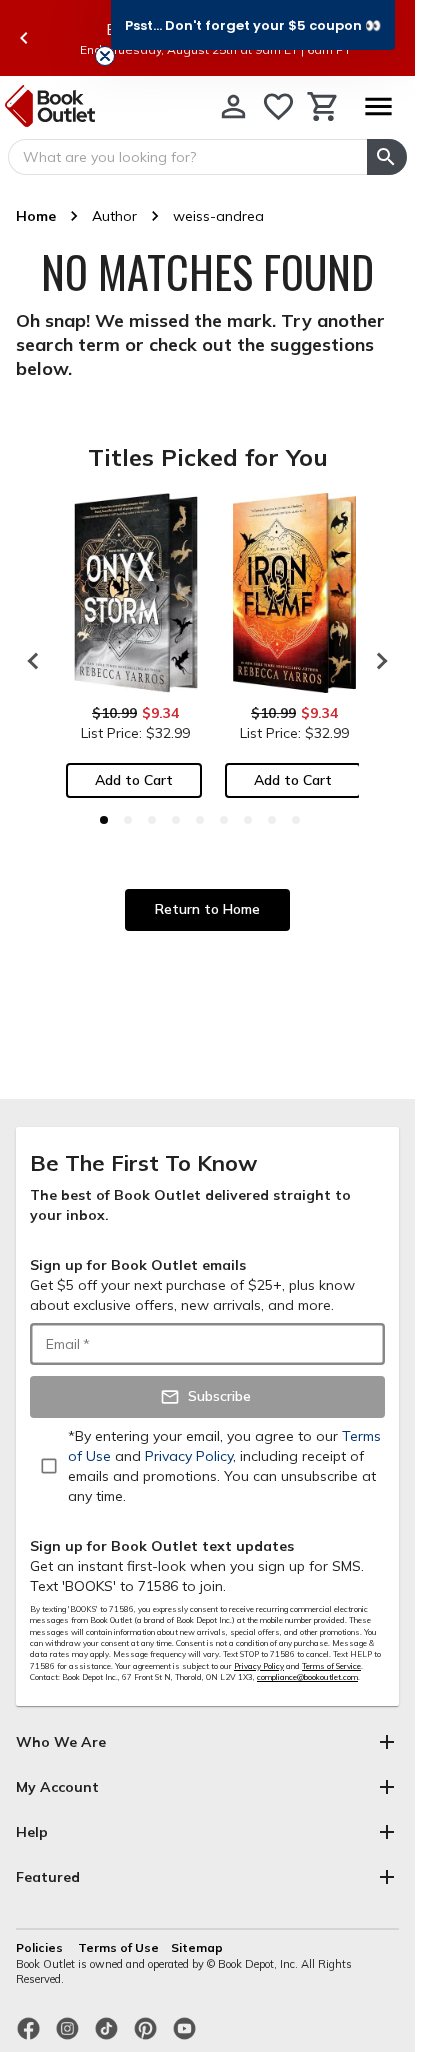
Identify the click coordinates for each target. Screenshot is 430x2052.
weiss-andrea (218, 216)
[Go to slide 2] (128, 820)
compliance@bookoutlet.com (307, 1677)
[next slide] (377, 661)
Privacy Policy (259, 1666)
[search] (387, 157)
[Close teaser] (105, 56)
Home (36, 216)
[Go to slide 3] (152, 820)
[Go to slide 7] (248, 820)
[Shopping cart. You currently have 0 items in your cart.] (323, 106)
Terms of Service (331, 1666)
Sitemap (197, 1947)
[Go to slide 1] (104, 820)
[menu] (378, 106)
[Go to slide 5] (200, 820)
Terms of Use (118, 1947)
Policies (41, 1947)
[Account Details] (233, 106)
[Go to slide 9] (296, 820)
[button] (253, 25)
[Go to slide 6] (224, 820)
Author (114, 216)
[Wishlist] (278, 106)
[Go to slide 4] (176, 820)
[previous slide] (24, 38)
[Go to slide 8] (272, 820)
